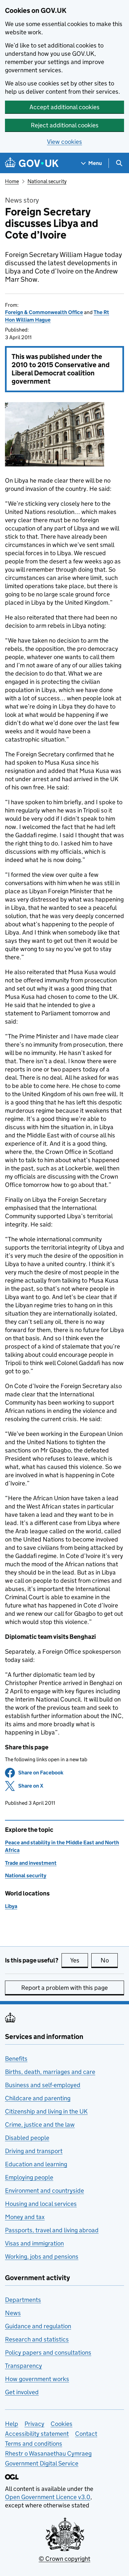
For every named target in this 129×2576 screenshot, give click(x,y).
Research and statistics (37, 2339)
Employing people (29, 2177)
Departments (23, 2300)
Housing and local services (41, 2204)
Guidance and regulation (38, 2326)
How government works (37, 2379)
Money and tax (25, 2217)
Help (12, 2424)
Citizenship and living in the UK (46, 2111)
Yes (79, 1960)
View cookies (64, 142)
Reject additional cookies (65, 125)
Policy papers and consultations (48, 2353)
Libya (11, 1906)
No (109, 1960)
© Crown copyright (64, 2559)
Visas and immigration (34, 2243)
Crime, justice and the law (40, 2125)
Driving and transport (34, 2151)
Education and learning (36, 2164)
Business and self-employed (43, 2085)
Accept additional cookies (64, 107)
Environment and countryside (44, 2191)
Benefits (16, 2059)
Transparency (23, 2366)
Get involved (22, 2392)
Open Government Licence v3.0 (48, 2497)
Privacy (34, 2424)
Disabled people (27, 2138)
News (13, 2313)
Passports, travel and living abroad (52, 2230)
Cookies (62, 2424)
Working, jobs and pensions (42, 2257)
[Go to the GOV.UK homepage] (32, 163)
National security (47, 181)
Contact (86, 2434)
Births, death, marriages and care (50, 2072)
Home (12, 181)
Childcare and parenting (38, 2098)
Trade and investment (31, 1863)
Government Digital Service (42, 2463)
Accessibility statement (37, 2434)
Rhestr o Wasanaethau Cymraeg (48, 2453)
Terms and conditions (34, 2444)
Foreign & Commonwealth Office (44, 312)
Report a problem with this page (64, 1988)
